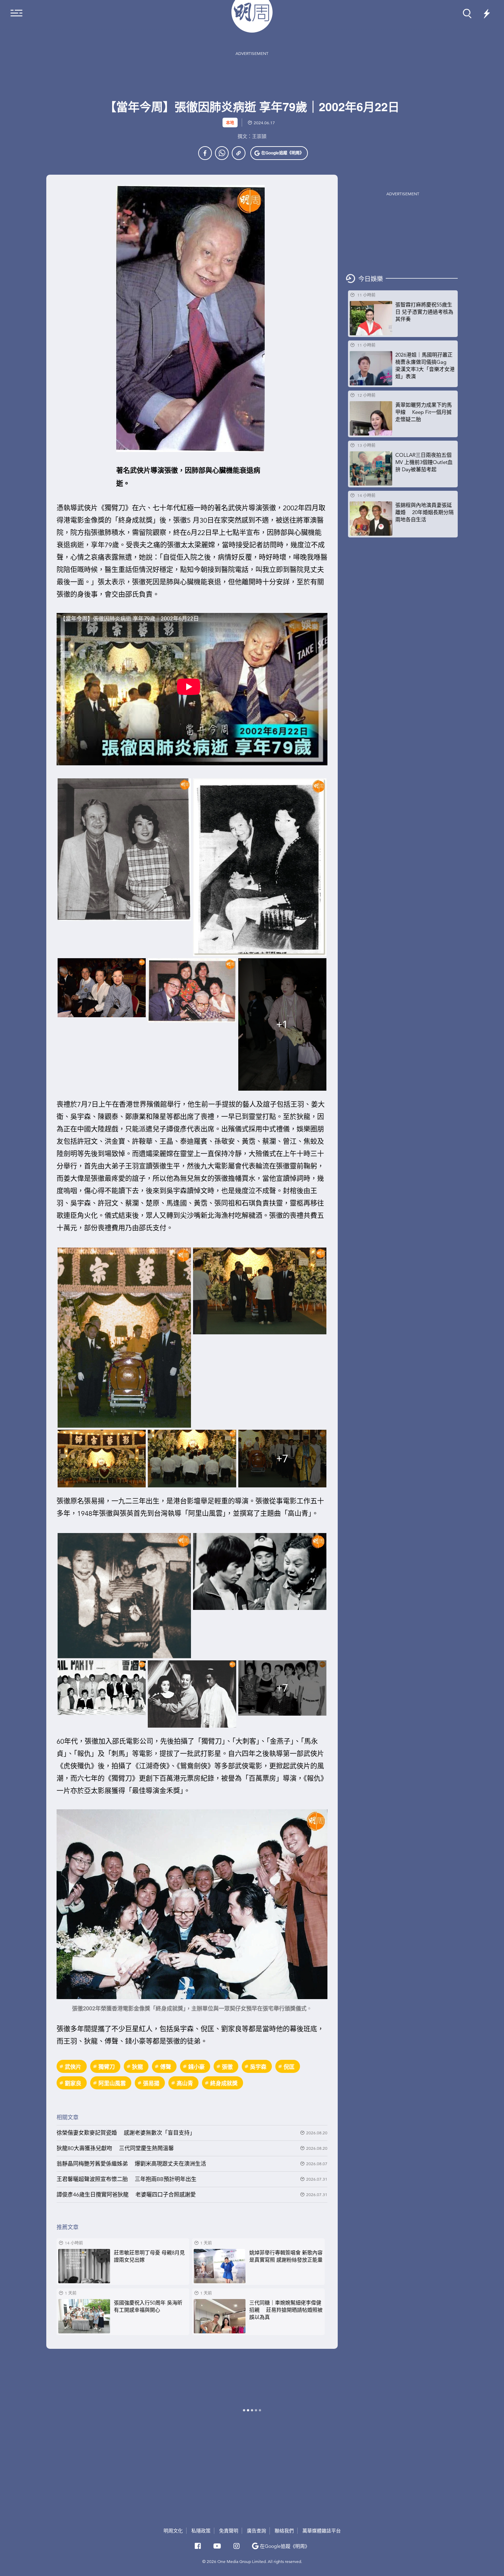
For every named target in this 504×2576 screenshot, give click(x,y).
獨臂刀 (107, 2067)
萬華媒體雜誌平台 (322, 2531)
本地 (230, 123)
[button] (279, 153)
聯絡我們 (284, 2531)
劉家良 (73, 2083)
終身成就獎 (224, 2083)
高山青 (185, 2083)
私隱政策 (201, 2531)
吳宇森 (258, 2067)
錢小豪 (196, 2067)
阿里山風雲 (112, 2083)
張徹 (227, 2067)
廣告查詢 (257, 2531)
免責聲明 (229, 2531)
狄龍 (137, 2067)
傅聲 (166, 2067)
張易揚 (151, 2083)
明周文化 (173, 2531)
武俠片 (73, 2067)
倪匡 (289, 2067)
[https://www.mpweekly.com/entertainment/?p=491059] (239, 153)
